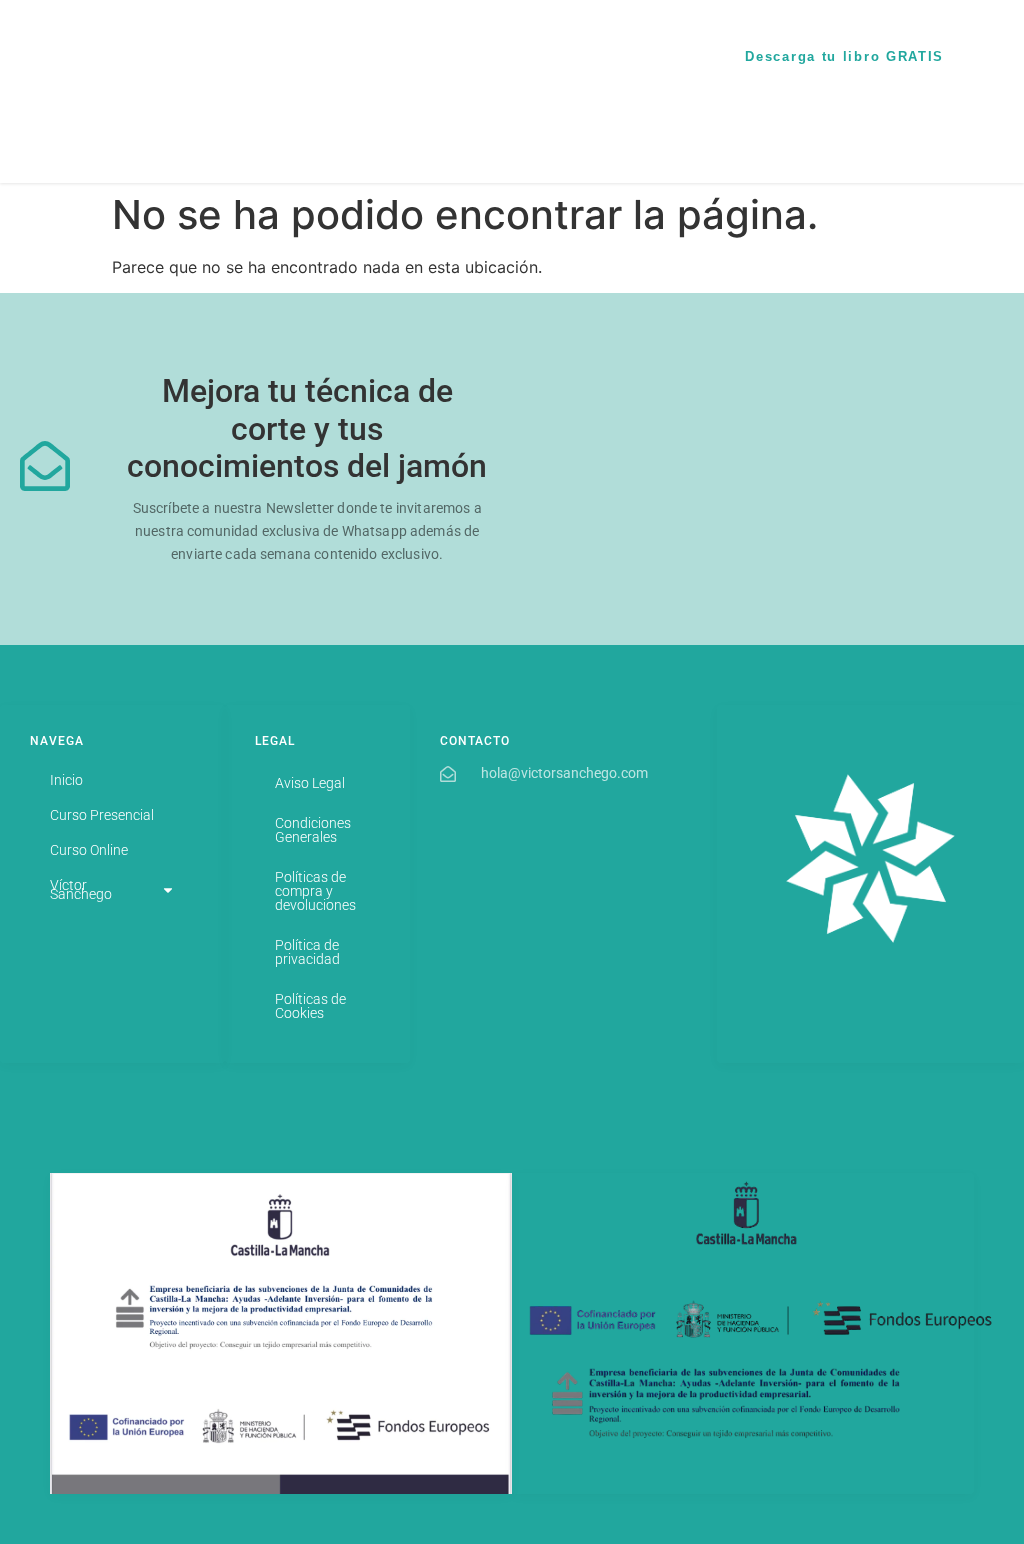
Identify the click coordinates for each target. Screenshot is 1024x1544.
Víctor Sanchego (594, 69)
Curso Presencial (501, 45)
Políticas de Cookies (310, 1006)
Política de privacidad (307, 952)
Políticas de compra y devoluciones (315, 891)
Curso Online (615, 45)
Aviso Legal (310, 783)
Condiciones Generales (313, 830)
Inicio (410, 45)
